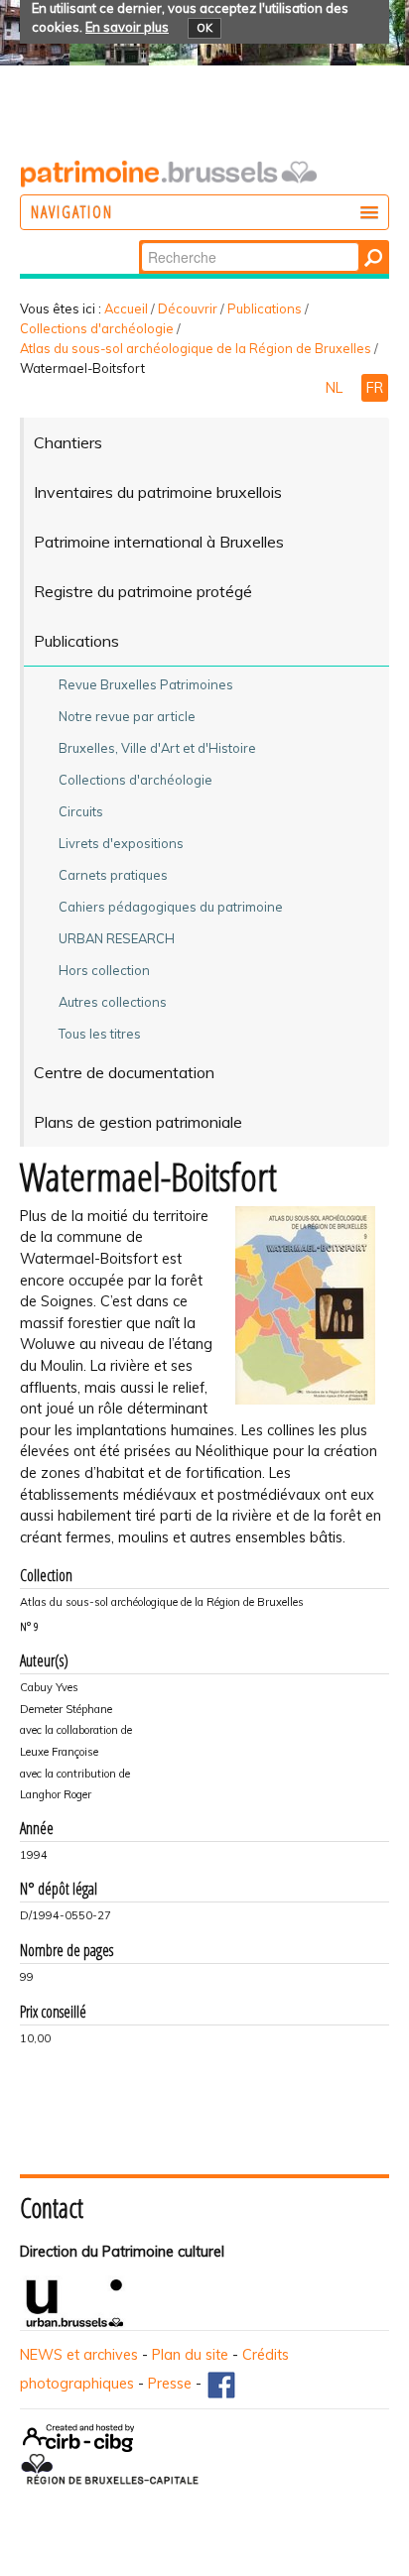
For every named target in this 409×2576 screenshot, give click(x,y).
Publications (265, 308)
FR (375, 388)
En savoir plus (127, 27)
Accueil (126, 308)
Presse (170, 2384)
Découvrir (188, 308)
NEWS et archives (79, 2355)
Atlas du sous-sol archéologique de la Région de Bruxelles (196, 348)
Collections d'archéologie (97, 328)
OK (204, 28)
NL (336, 388)
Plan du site (190, 2355)
